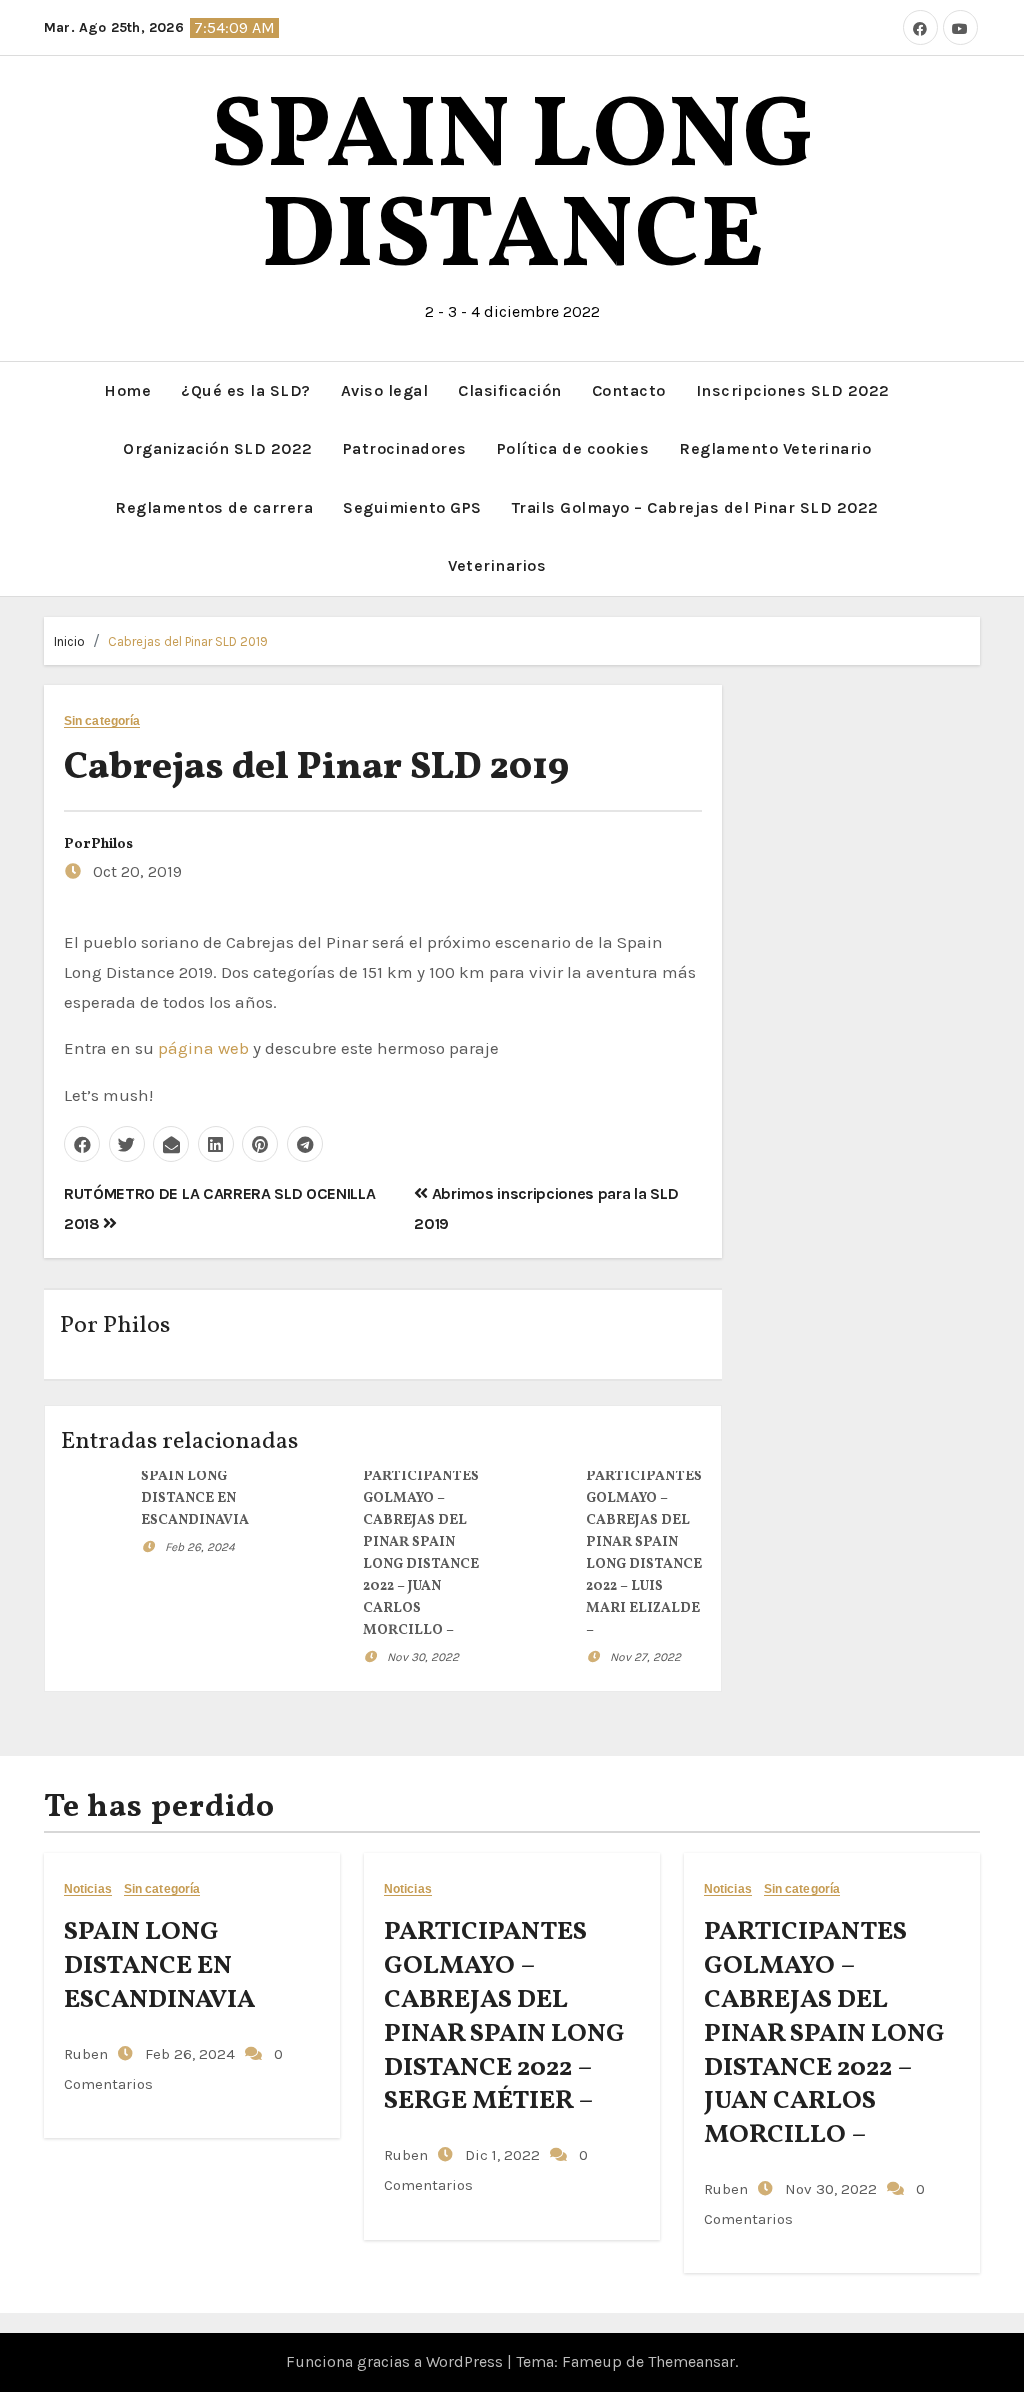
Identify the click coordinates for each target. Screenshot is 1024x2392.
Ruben (86, 2054)
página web (203, 1048)
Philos (112, 844)
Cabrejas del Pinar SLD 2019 (188, 641)
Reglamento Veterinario (775, 448)
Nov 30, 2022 (423, 1657)
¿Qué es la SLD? (246, 390)
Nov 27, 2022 (645, 1657)
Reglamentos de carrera (214, 507)
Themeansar (691, 2361)
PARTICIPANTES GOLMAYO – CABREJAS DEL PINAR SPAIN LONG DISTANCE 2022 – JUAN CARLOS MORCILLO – (824, 2033)
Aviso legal (385, 390)
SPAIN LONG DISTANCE (512, 189)
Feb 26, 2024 (200, 1547)
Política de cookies (573, 448)
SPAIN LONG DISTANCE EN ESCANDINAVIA (195, 1498)
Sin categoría (102, 721)
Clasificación (510, 390)
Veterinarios (497, 565)
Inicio (69, 641)
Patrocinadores (405, 448)
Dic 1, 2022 (500, 2155)
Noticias (88, 1889)
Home (127, 390)
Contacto (629, 390)
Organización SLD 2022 (218, 448)
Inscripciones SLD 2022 (793, 390)
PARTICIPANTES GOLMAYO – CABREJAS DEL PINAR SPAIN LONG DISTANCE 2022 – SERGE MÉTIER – (504, 2016)
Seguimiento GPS (412, 507)
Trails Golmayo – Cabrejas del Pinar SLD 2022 (695, 507)
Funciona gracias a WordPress (396, 2361)
